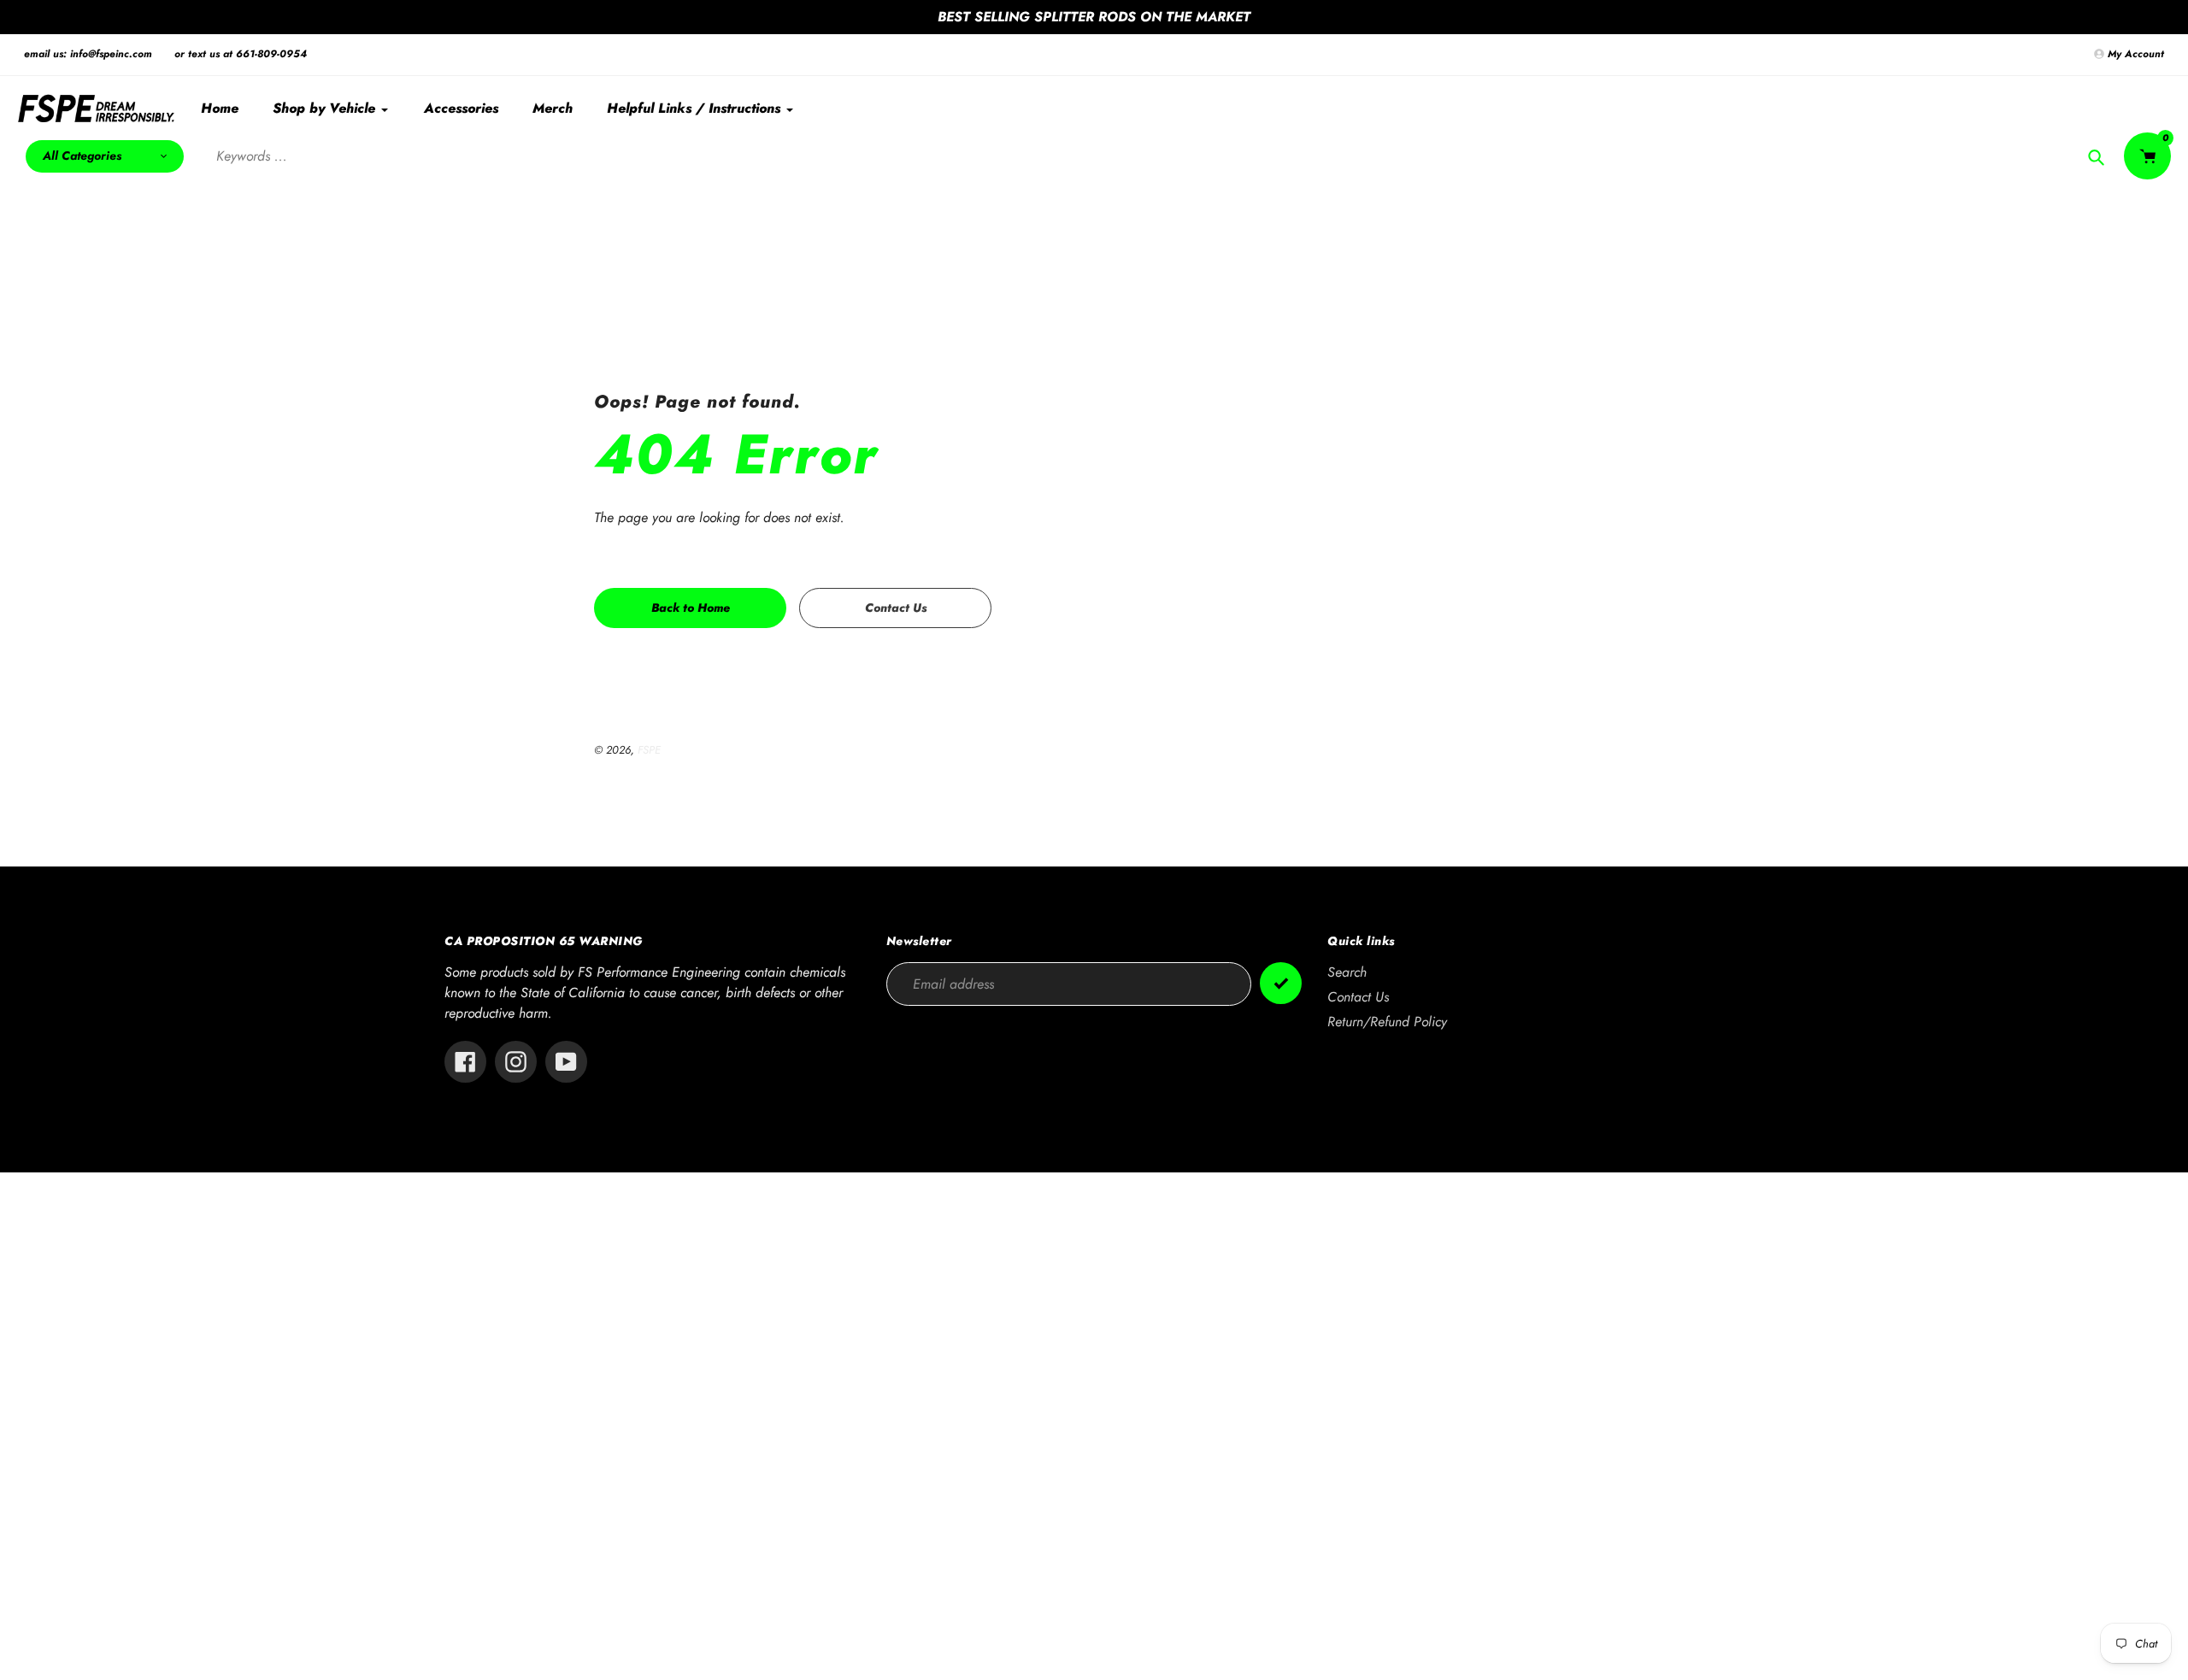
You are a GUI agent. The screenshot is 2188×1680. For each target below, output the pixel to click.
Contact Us (1358, 997)
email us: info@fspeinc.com (88, 54)
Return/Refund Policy (1387, 1022)
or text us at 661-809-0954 (241, 54)
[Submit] (1281, 983)
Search (1347, 972)
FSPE (649, 750)
